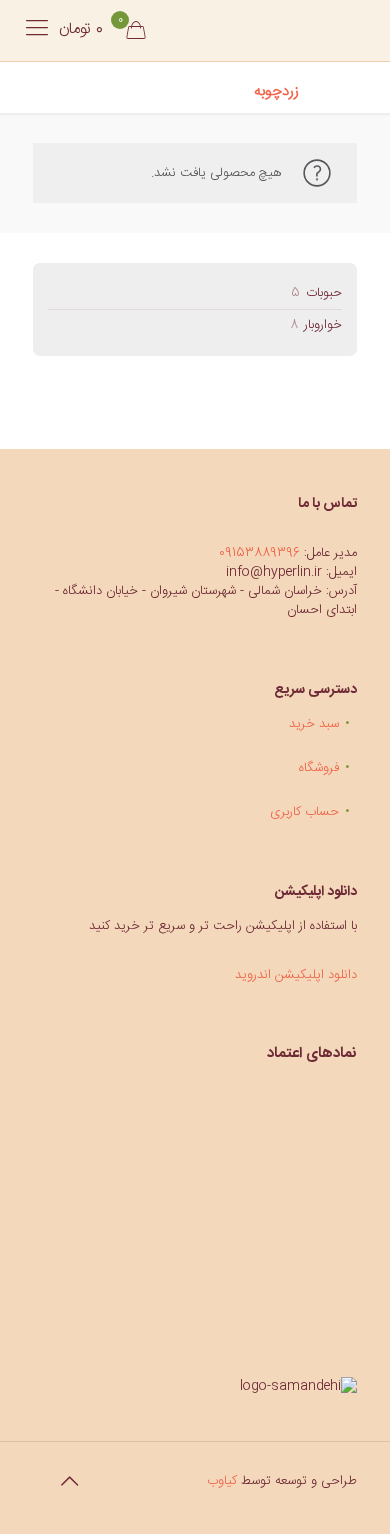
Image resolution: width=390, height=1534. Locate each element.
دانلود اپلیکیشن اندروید (296, 975)
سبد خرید (314, 724)
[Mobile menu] (37, 30)
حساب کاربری (304, 812)
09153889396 (259, 553)
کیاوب (222, 1481)
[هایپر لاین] (272, 30)
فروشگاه (319, 768)
